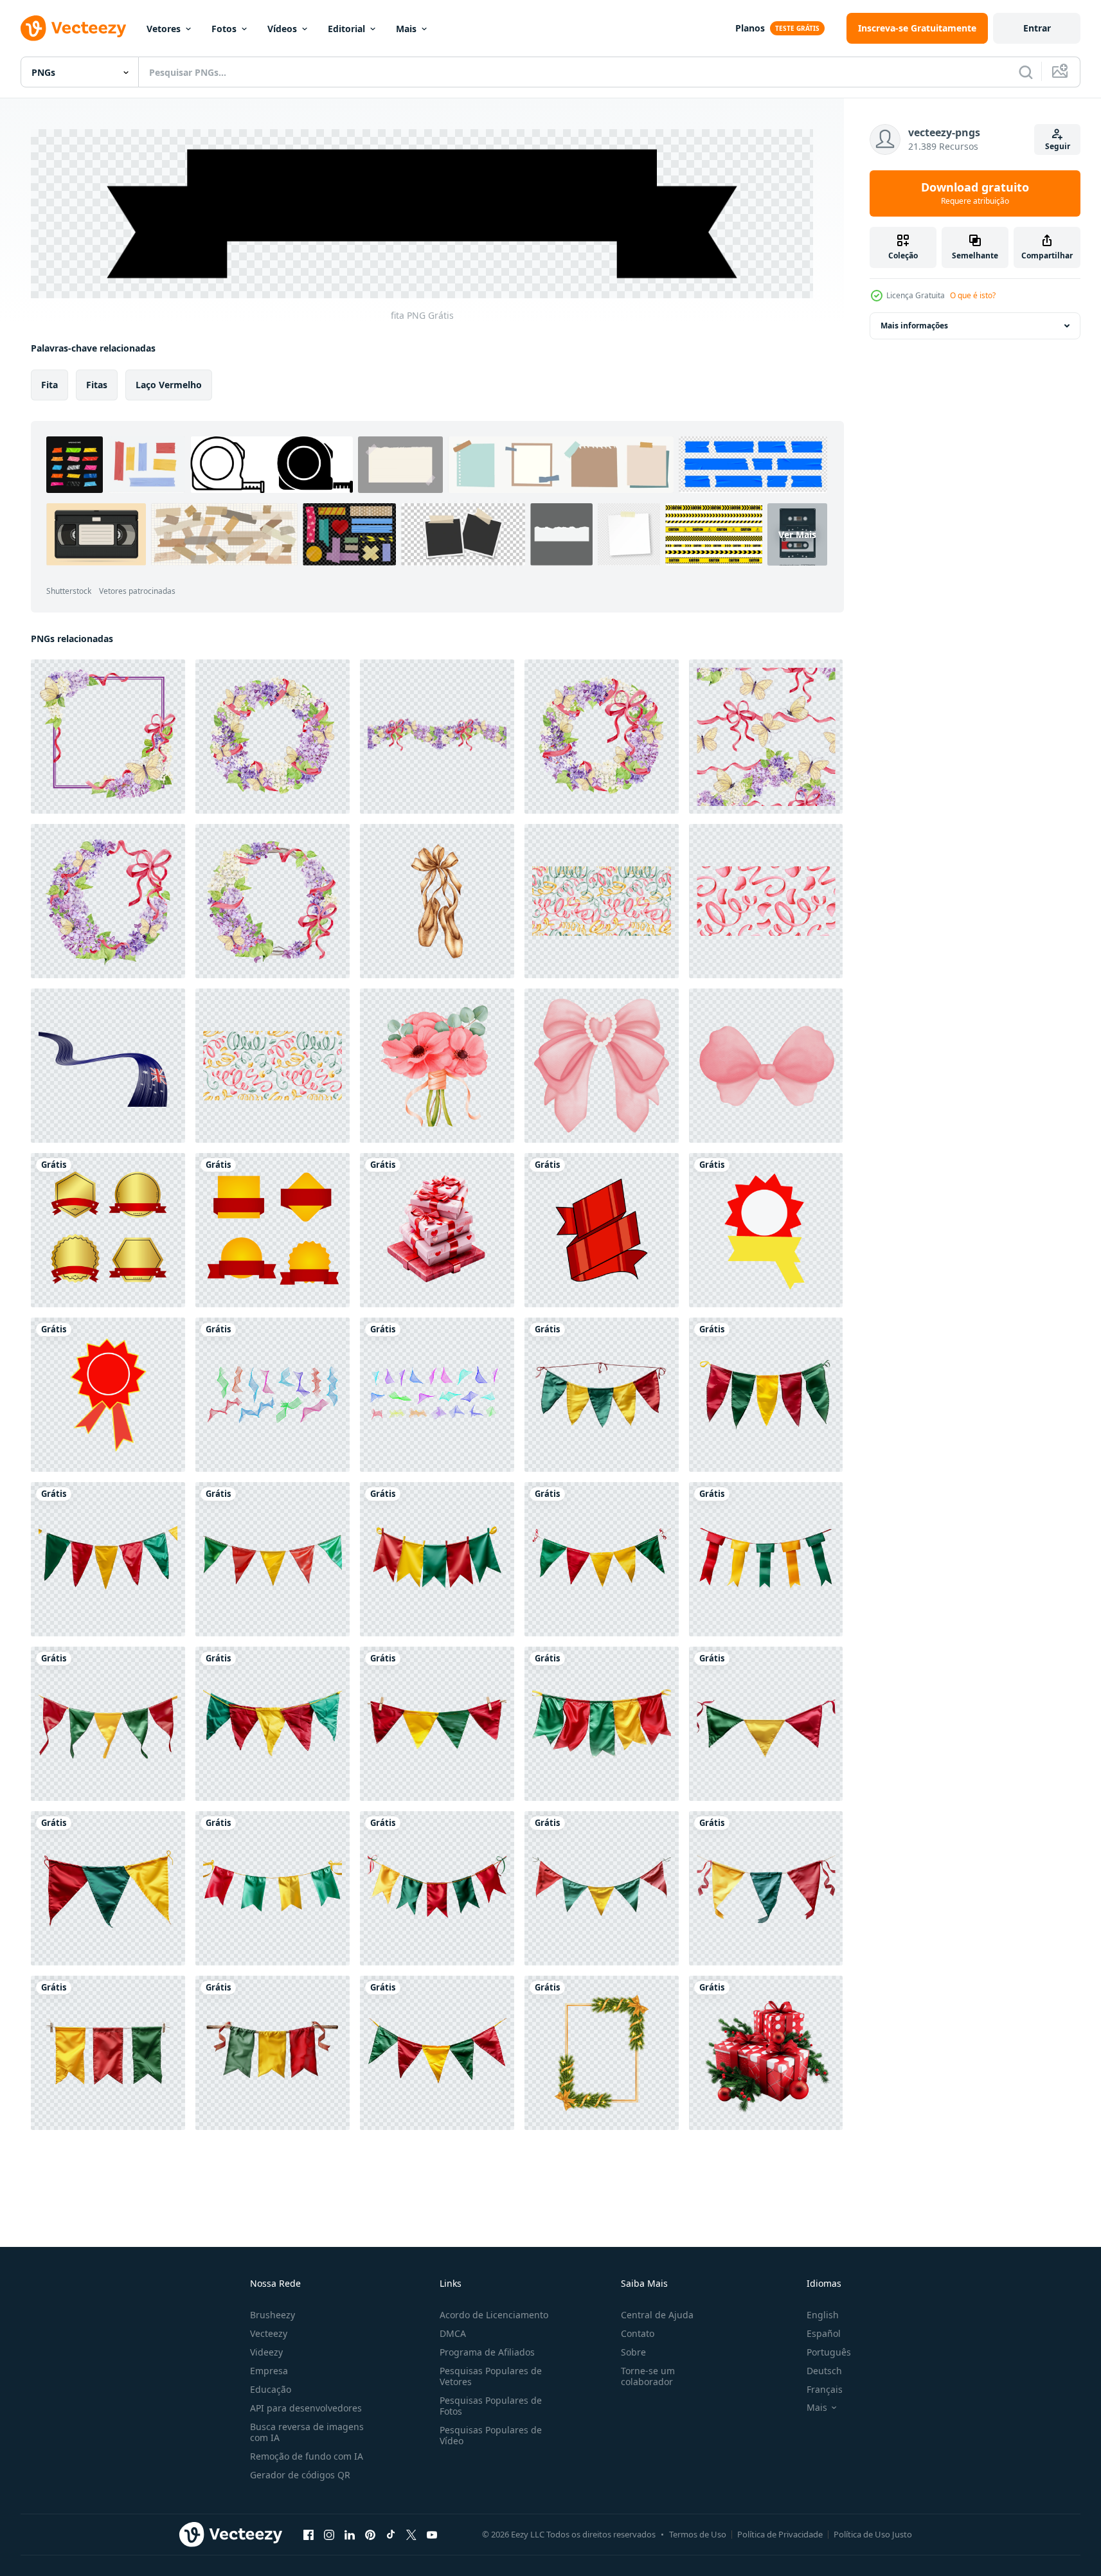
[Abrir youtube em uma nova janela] (432, 2535)
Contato (638, 2333)
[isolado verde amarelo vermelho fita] (273, 1888)
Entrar (1037, 28)
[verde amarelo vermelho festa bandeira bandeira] (437, 1559)
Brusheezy (273, 2315)
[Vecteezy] (73, 28)
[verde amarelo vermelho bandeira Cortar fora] (437, 2053)
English (823, 2315)
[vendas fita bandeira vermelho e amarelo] (273, 1230)
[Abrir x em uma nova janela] (411, 2535)
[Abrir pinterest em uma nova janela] (370, 2535)
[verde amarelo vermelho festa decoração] (602, 1724)
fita (49, 384)
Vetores (164, 29)
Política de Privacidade (780, 2534)
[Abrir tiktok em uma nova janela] (391, 2535)
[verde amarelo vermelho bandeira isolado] (437, 1888)
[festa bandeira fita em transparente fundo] (766, 1888)
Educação (271, 2389)
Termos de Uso (698, 2534)
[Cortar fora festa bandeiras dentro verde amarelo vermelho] (273, 1559)
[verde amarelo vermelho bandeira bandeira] (602, 1395)
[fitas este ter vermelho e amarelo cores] (766, 1230)
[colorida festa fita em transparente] (273, 1724)
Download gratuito (975, 193)
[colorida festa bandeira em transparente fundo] (108, 1724)
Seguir (1058, 146)
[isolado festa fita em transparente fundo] (273, 2053)
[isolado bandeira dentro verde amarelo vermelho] (108, 1888)
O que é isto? (973, 295)
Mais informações (914, 326)
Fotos (224, 29)
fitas (97, 384)
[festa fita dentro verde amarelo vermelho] (108, 2053)
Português (829, 2352)
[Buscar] (1026, 72)
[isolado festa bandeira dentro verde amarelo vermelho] (108, 1559)
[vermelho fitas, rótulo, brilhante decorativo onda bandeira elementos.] (602, 1230)
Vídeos (282, 29)
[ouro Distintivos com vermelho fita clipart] (108, 1230)
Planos (750, 28)
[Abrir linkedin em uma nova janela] (350, 2535)
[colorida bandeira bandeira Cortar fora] (766, 1559)
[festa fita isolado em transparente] (437, 1724)
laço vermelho (169, 384)
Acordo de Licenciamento (494, 2315)
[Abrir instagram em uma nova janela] (329, 2535)
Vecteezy (269, 2333)
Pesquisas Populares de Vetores (491, 2376)
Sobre (633, 2352)
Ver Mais (797, 534)
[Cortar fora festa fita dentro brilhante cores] (766, 1395)
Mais (406, 29)
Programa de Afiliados (487, 2352)
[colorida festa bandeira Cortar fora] (602, 1559)
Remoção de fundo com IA (307, 2456)
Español (824, 2333)
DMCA (453, 2333)
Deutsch (824, 2371)
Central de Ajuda (657, 2315)
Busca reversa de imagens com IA (307, 2432)
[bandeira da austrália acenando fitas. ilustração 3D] (108, 1066)
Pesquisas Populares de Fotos (491, 2406)
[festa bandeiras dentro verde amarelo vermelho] (602, 1888)
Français (825, 2389)
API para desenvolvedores (306, 2408)
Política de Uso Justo (873, 2534)
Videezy (266, 2352)
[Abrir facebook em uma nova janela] (309, 2535)
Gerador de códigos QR (300, 2475)
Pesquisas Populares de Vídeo (491, 2435)
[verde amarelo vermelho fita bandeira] (766, 1724)
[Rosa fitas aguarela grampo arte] (602, 1066)
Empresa (269, 2371)
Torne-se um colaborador (648, 2376)
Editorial (346, 29)
